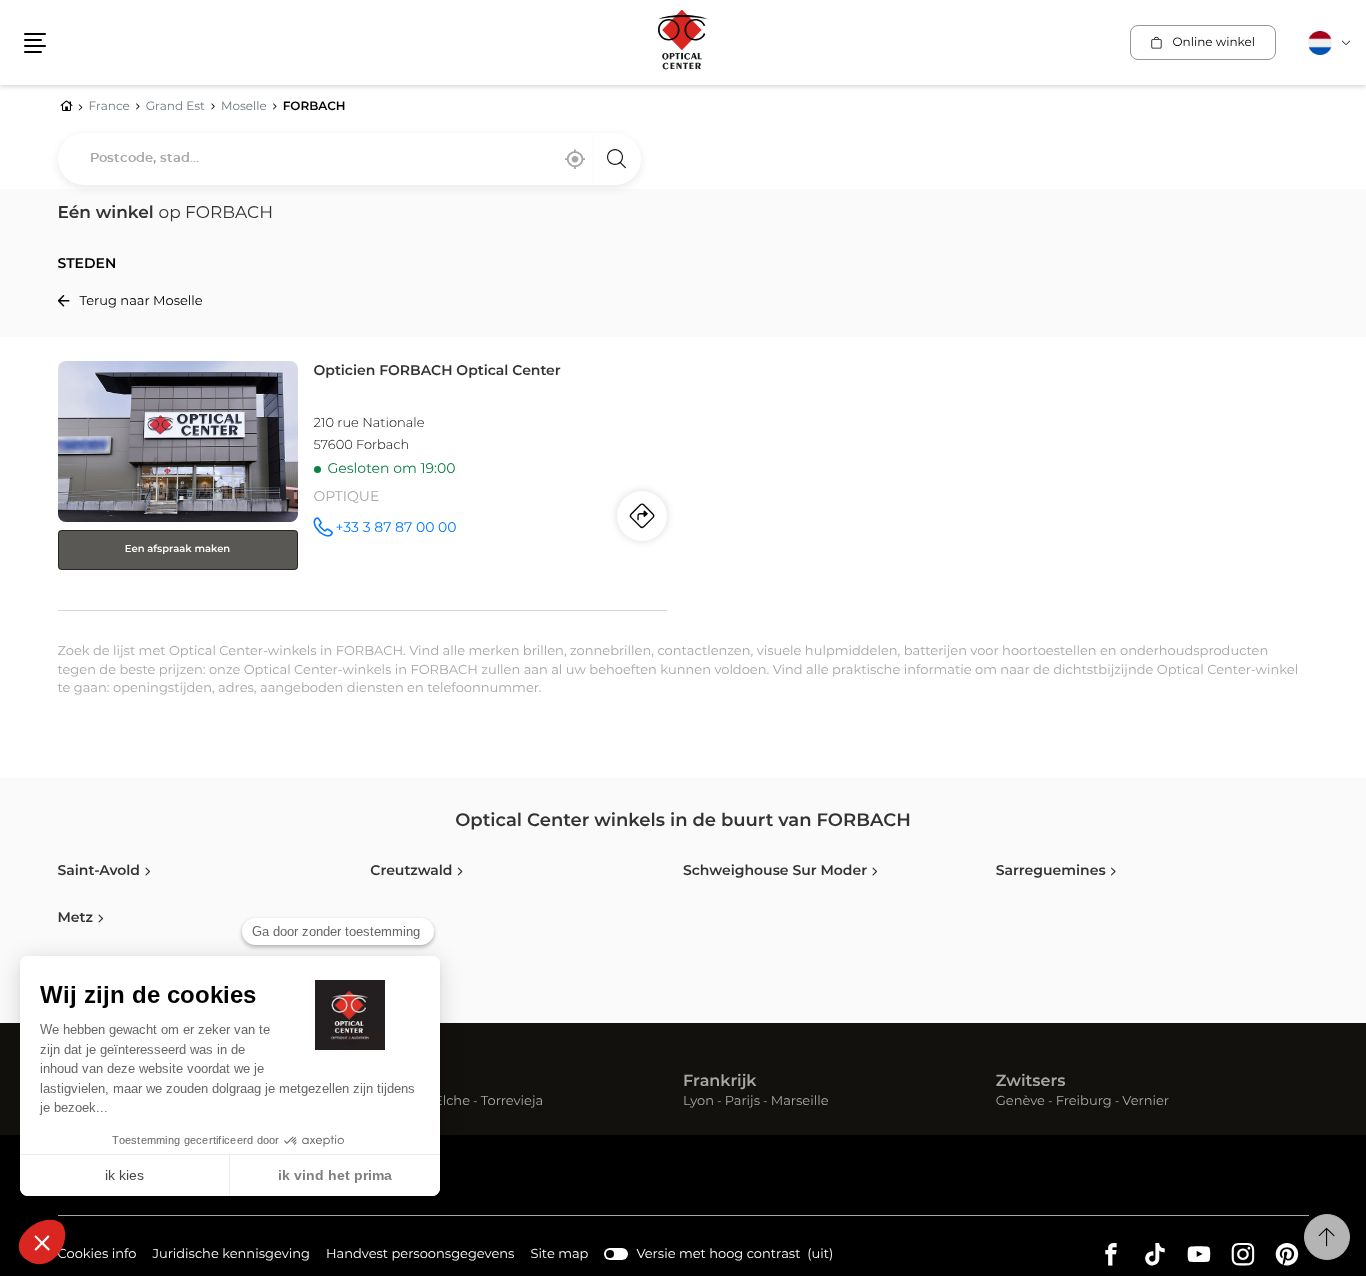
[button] (35, 43)
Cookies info (97, 1257)
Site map (559, 1254)
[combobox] (349, 159)
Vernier (1145, 1102)
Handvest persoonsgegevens (420, 1257)
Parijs (742, 1102)
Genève (1020, 1102)
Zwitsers (1031, 1082)
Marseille (800, 1102)
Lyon (698, 1102)
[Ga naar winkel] (363, 481)
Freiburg (1084, 1102)
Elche (452, 1102)
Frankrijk (720, 1082)
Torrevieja (512, 1102)
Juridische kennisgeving (231, 1257)
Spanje (398, 1082)
